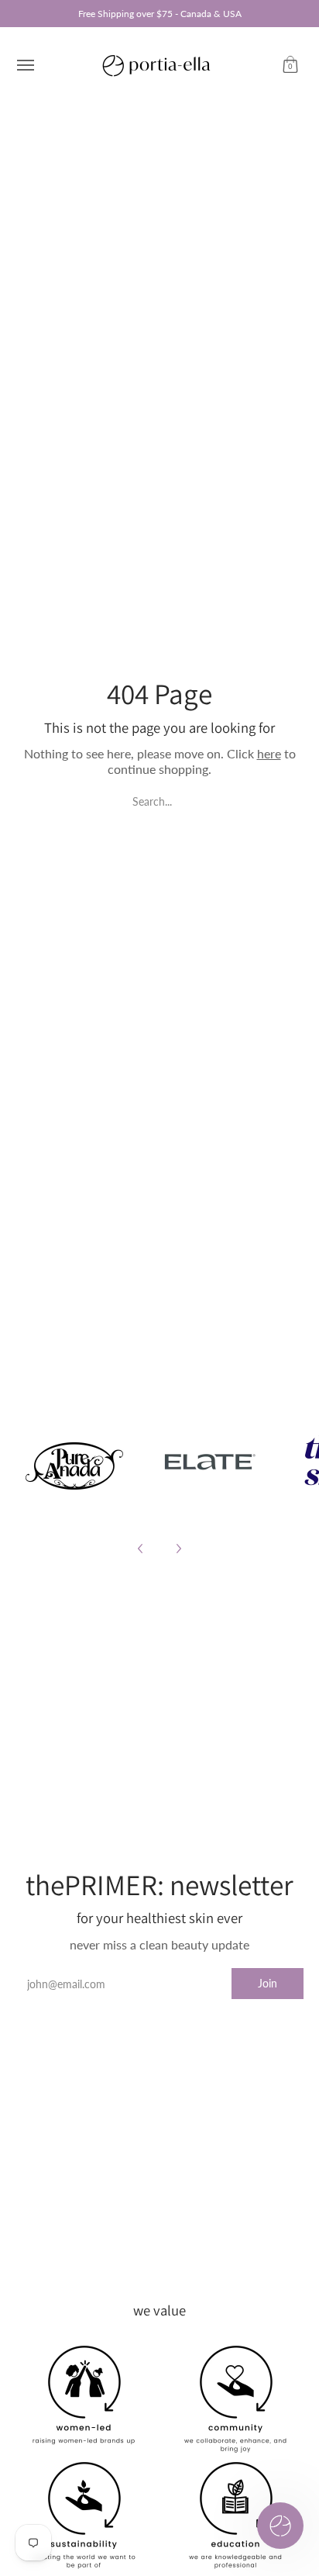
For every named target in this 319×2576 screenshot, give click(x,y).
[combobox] (159, 800)
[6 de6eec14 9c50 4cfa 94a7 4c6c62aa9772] (75, 1462)
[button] (290, 65)
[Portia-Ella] (156, 65)
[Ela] (209, 1462)
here (269, 753)
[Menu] (25, 65)
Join (268, 1983)
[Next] (178, 1549)
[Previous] (141, 1549)
